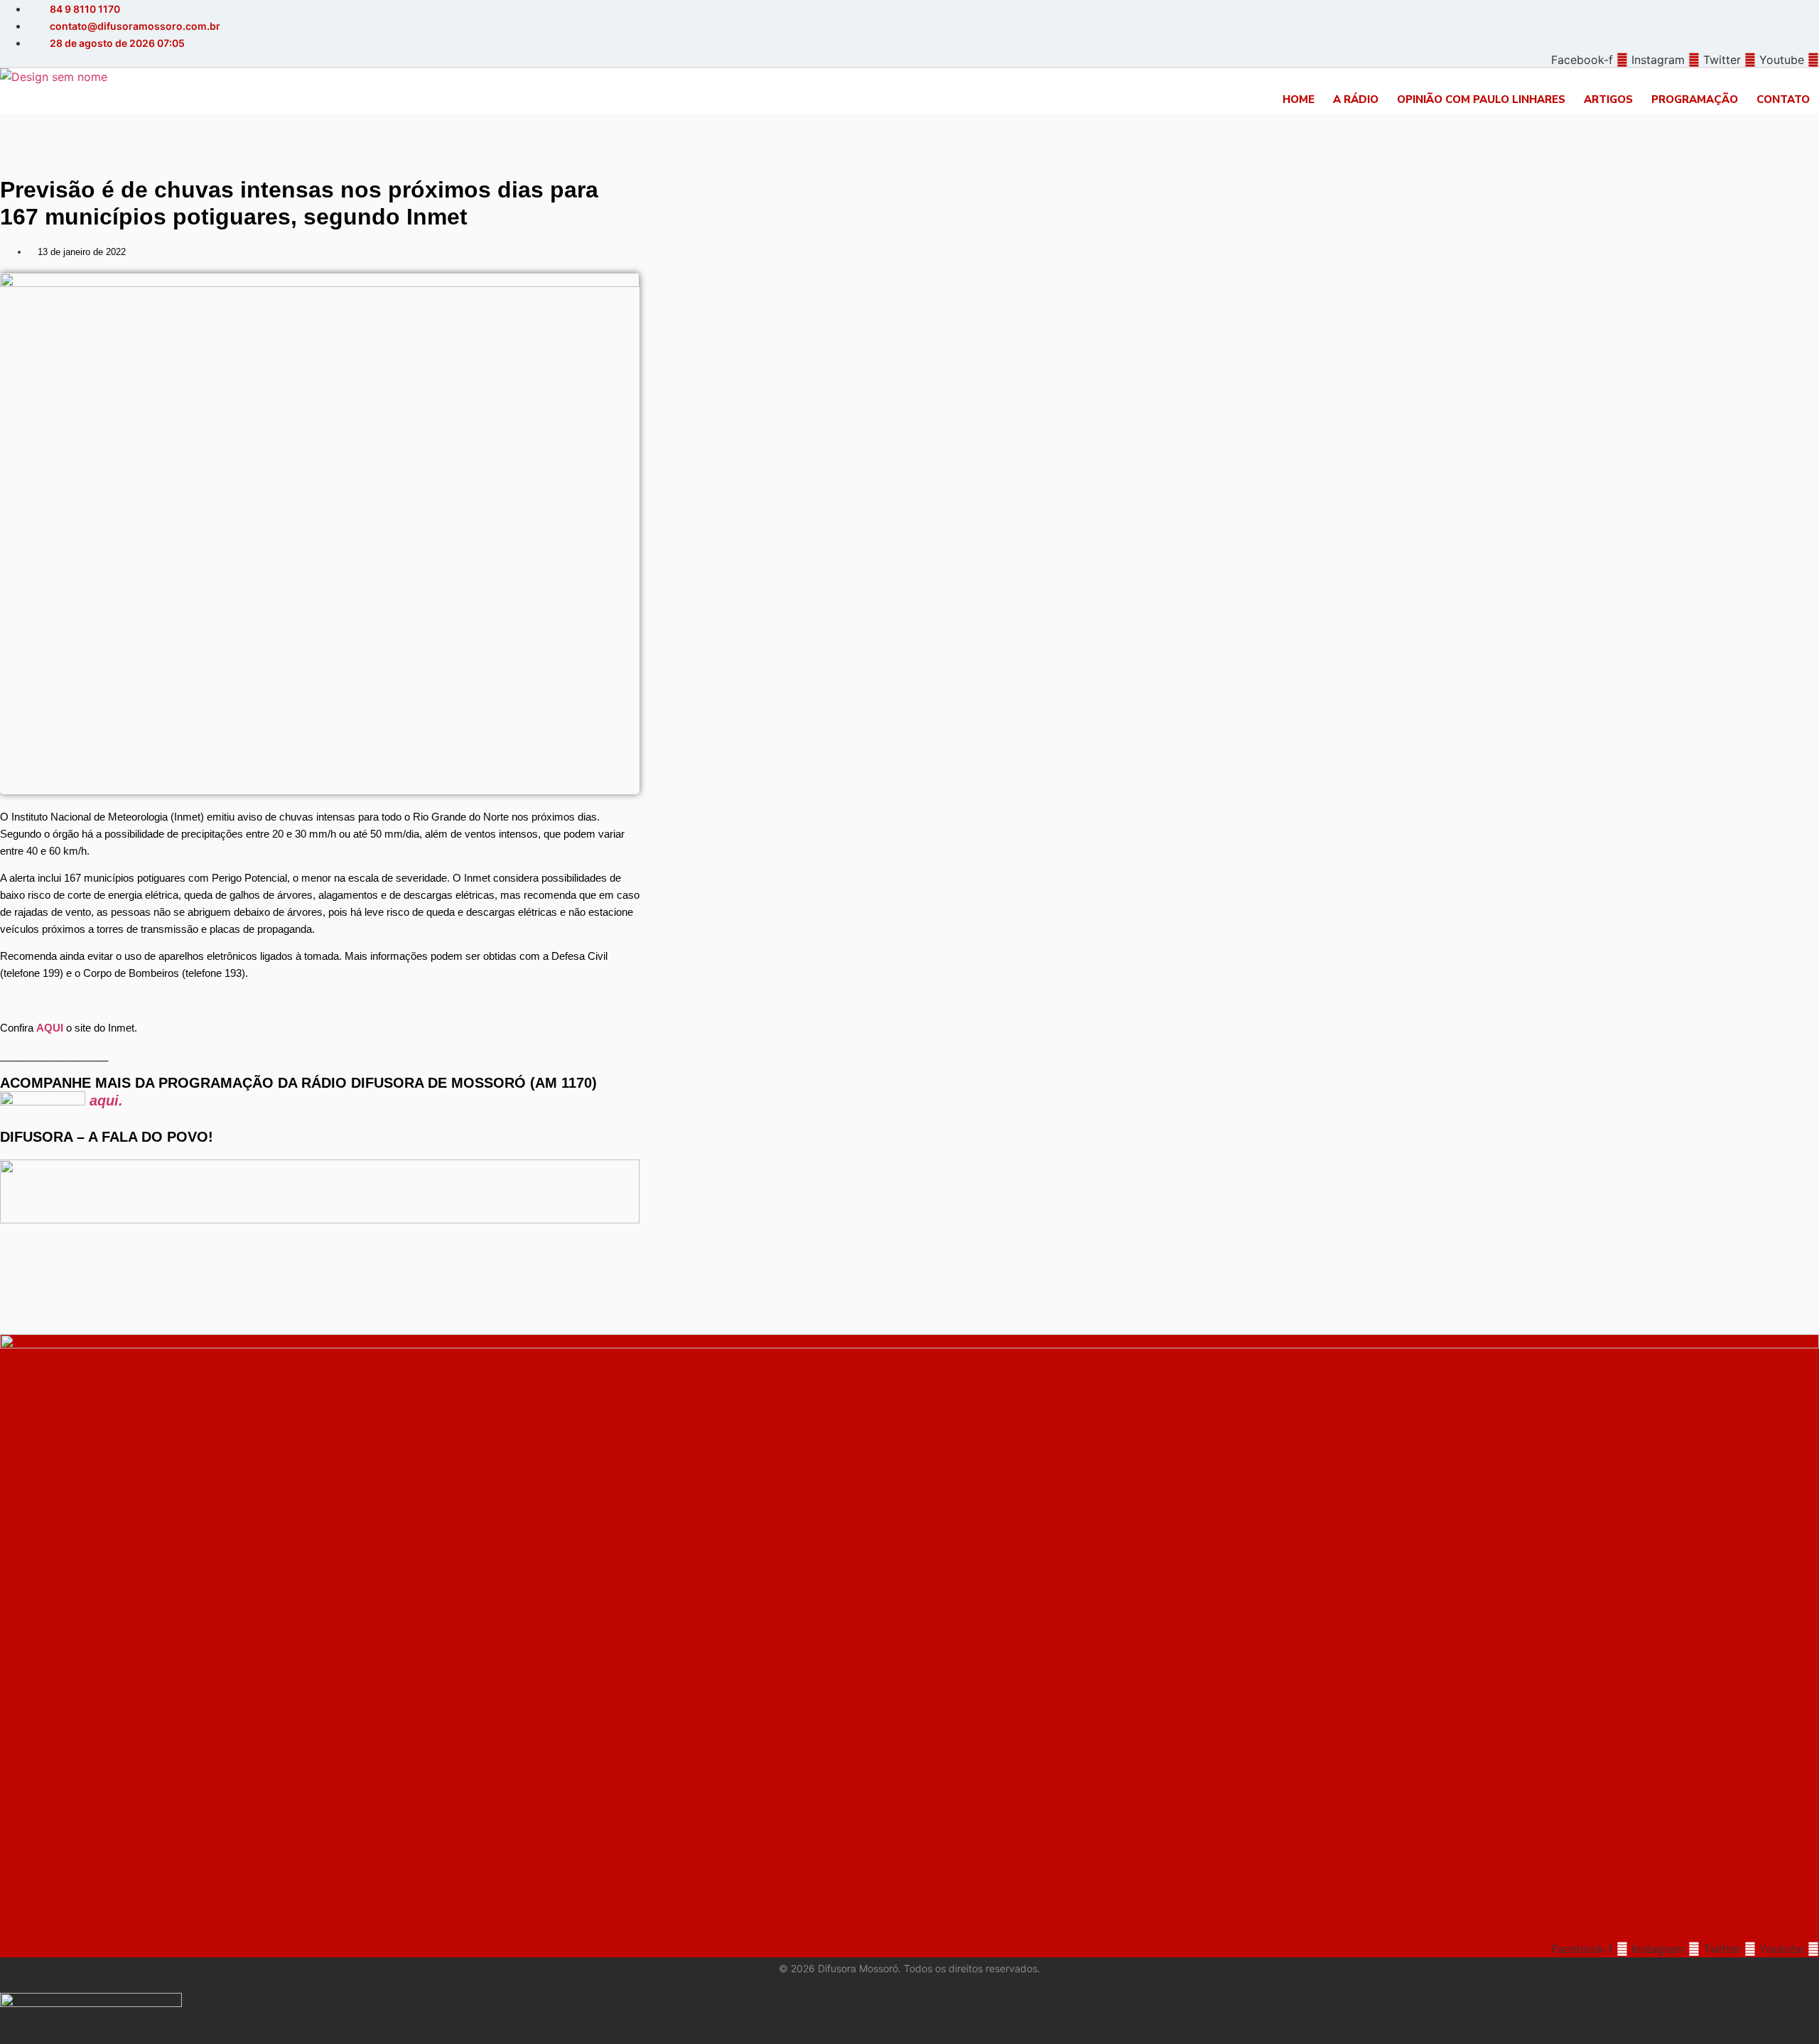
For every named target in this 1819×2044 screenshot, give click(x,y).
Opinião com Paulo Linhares (1481, 99)
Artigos (1608, 99)
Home (1299, 99)
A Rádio (1356, 99)
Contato (1783, 99)
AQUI (50, 1028)
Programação (1695, 99)
